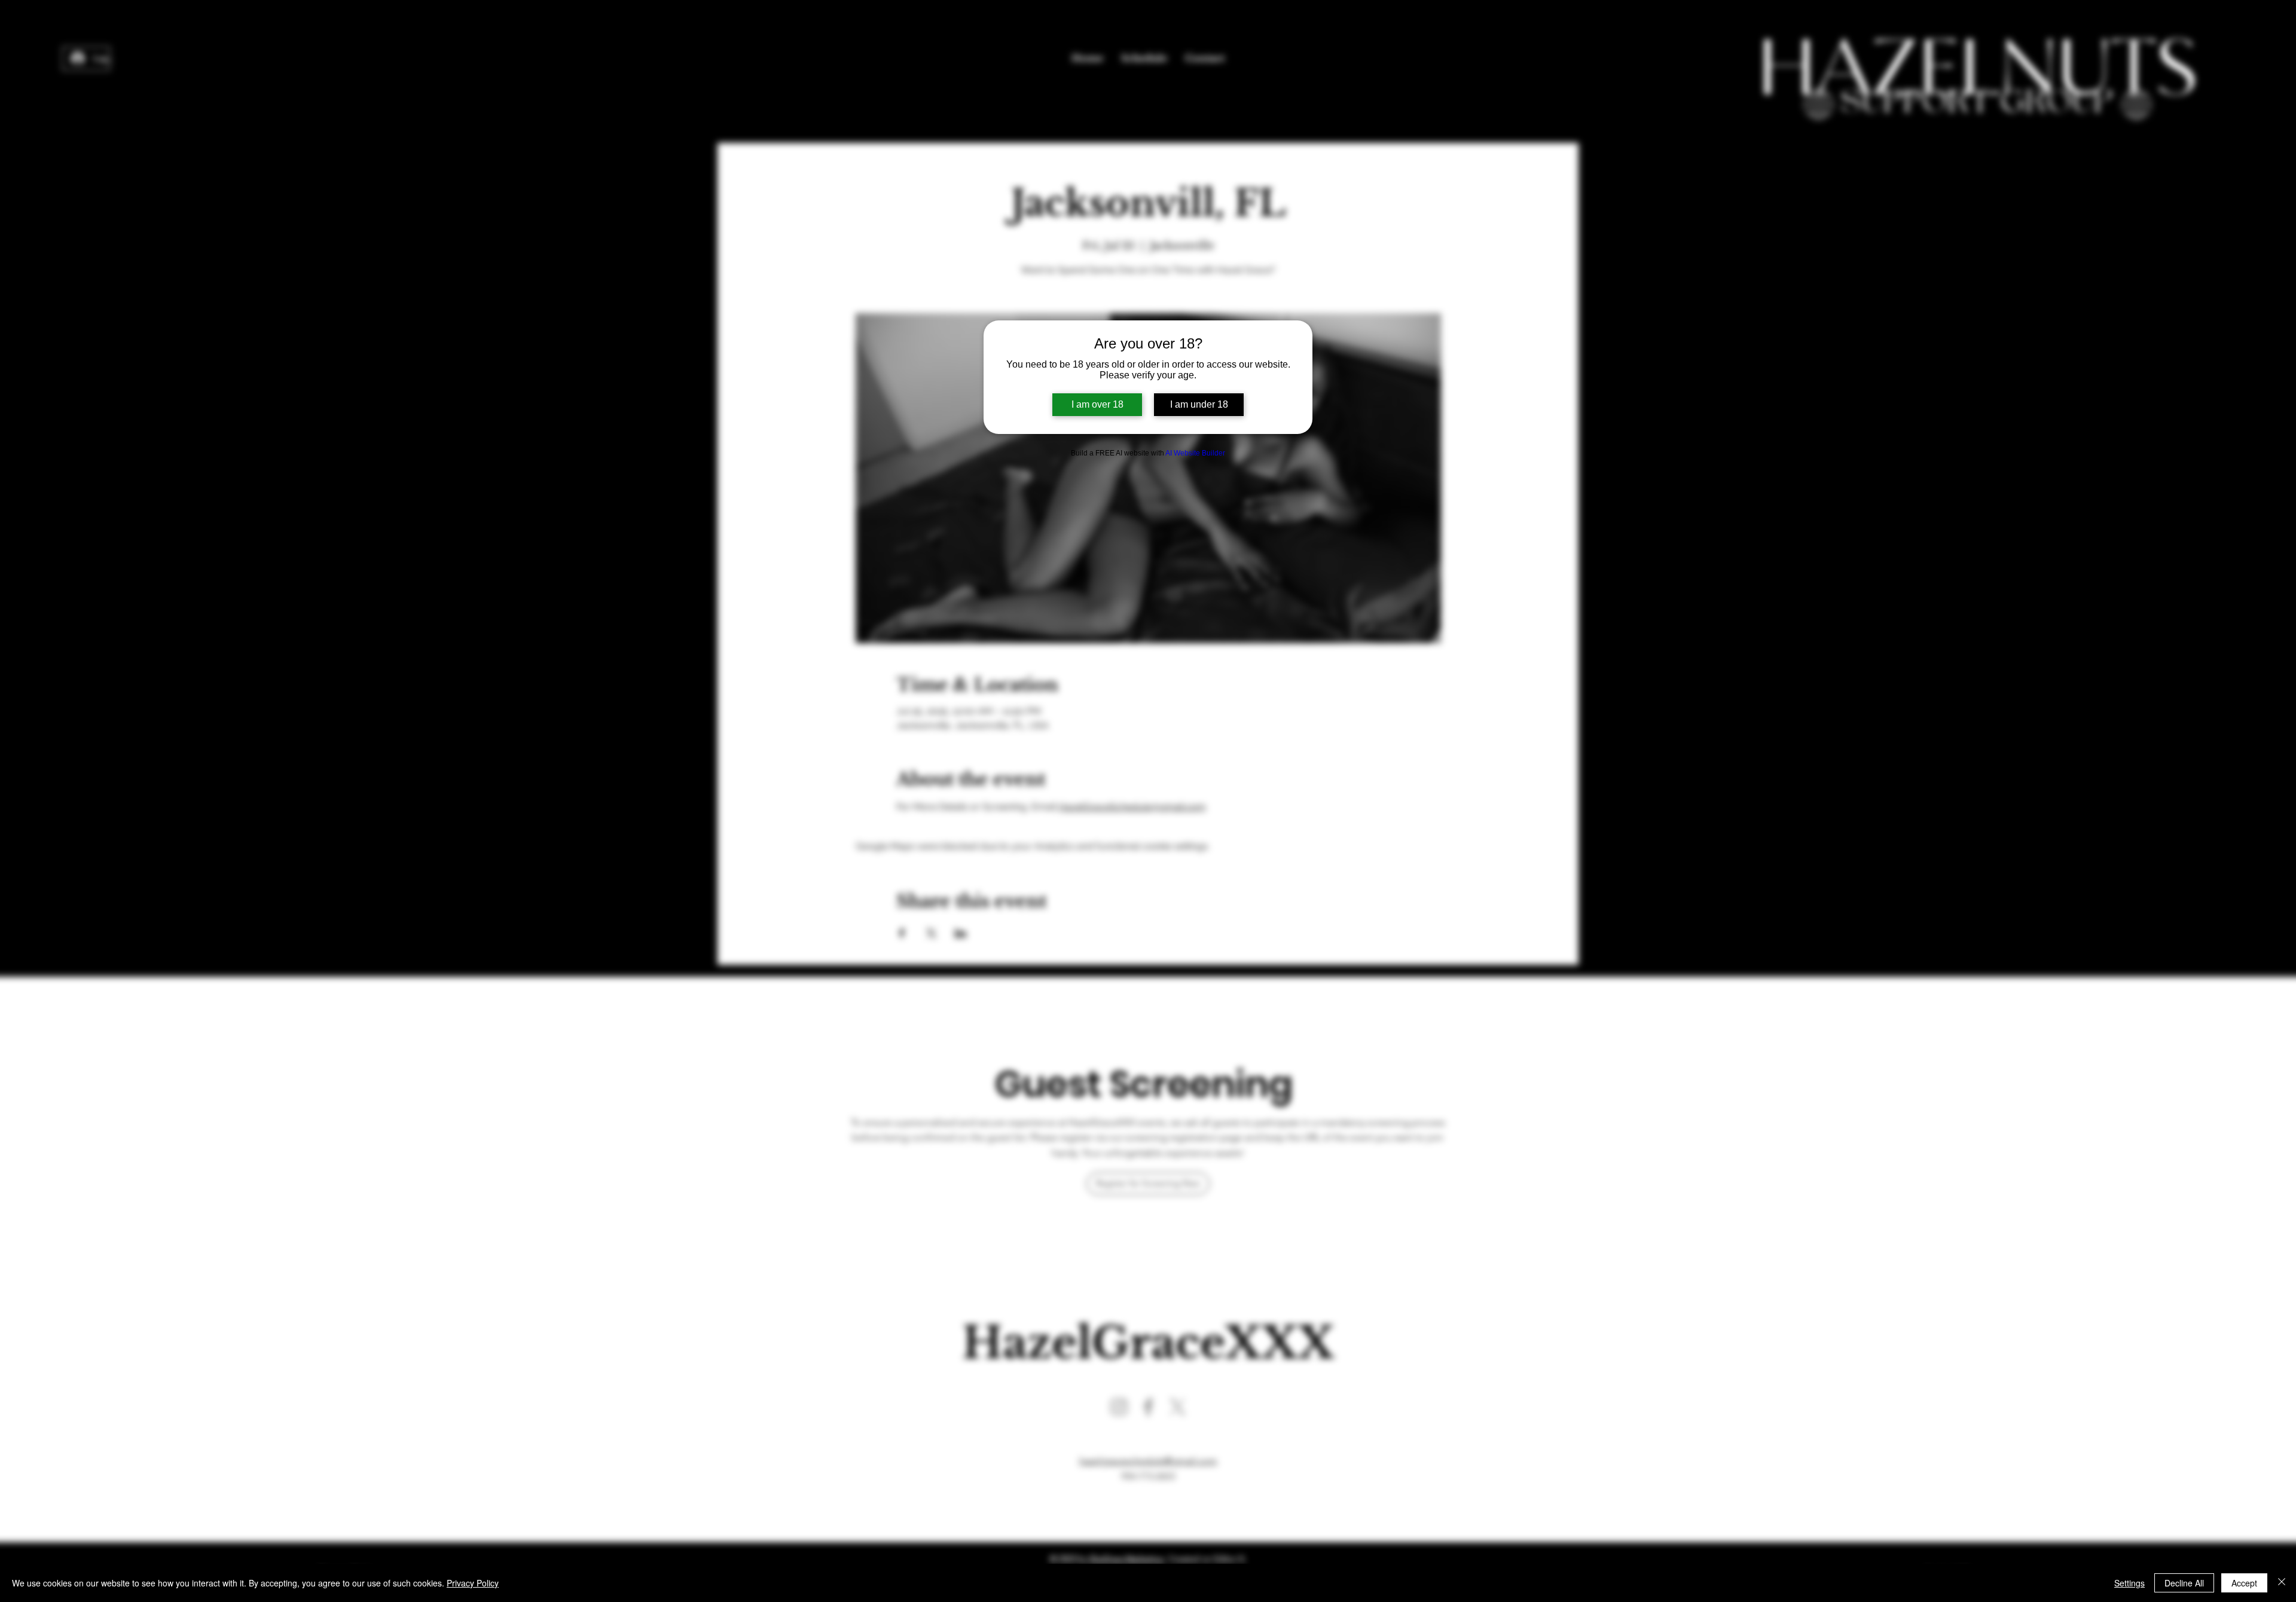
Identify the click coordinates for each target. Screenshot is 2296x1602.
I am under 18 (1199, 404)
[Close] (2282, 1583)
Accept (2244, 1583)
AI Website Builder (1195, 453)
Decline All (2184, 1583)
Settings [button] (2129, 1583)
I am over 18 (1097, 404)
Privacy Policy (473, 1583)
